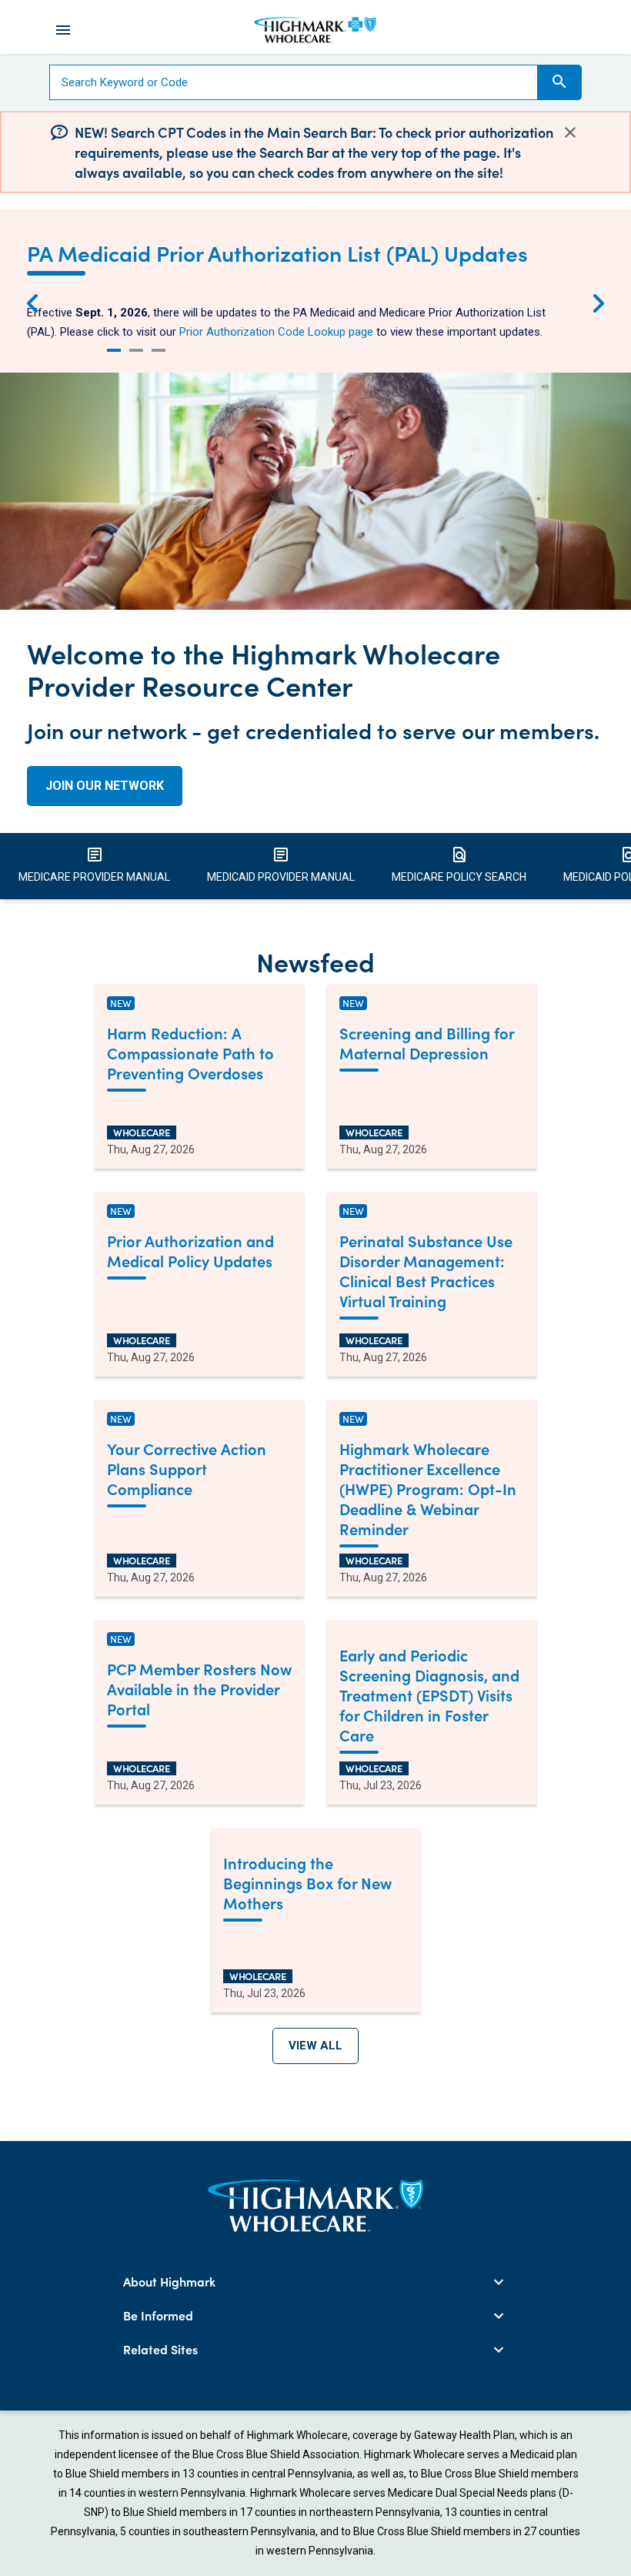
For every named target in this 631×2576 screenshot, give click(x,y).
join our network (105, 786)
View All (315, 2046)
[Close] (570, 132)
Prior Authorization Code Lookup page (276, 332)
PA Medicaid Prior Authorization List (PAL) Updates (277, 253)
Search (559, 82)
